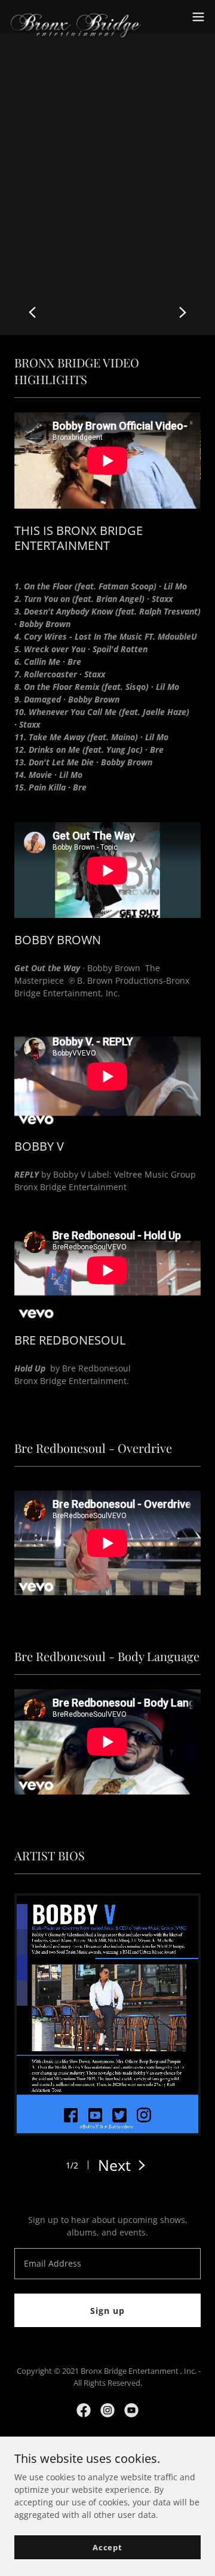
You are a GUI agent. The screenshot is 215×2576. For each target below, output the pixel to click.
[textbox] (107, 2264)
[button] (198, 17)
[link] (76, 17)
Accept (107, 2547)
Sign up (107, 2311)
